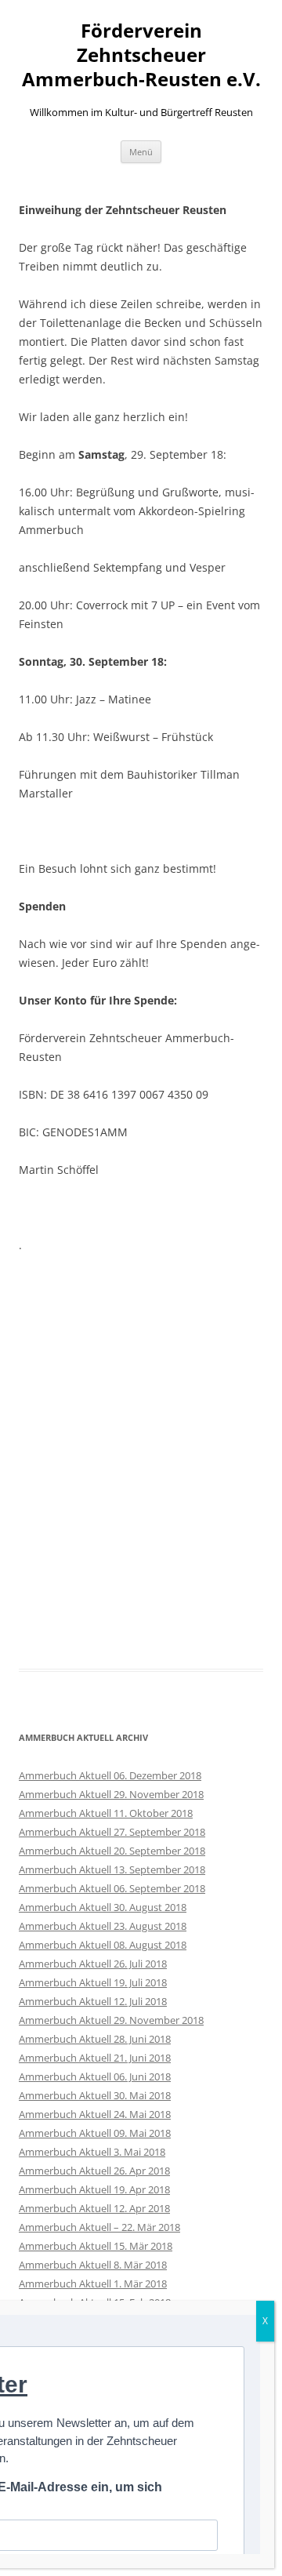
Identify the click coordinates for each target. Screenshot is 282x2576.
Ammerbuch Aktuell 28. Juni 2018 (95, 2039)
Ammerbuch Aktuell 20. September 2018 (112, 1851)
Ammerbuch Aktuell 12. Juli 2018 (93, 2001)
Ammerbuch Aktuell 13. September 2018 (112, 1869)
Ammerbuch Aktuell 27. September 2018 (112, 1832)
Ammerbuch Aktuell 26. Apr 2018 (94, 2171)
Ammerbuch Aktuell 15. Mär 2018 (96, 2246)
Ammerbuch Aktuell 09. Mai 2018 (95, 2133)
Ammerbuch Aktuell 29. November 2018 (111, 1794)
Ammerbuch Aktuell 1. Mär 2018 (93, 2284)
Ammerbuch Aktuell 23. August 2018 (103, 1926)
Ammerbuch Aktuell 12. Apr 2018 (94, 2208)
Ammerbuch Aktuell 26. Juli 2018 (93, 1964)
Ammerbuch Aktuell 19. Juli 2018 (93, 1982)
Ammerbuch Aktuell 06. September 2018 (112, 1888)
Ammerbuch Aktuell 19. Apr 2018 (94, 2189)
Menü (141, 152)
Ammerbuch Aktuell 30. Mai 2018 (95, 2095)
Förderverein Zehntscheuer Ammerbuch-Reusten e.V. (141, 55)
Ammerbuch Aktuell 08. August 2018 (103, 1945)
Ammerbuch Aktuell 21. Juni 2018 (95, 2058)
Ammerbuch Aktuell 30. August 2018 (103, 1907)
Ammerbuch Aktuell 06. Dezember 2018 (110, 1775)
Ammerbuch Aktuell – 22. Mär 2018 (99, 2227)
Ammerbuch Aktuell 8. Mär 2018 (93, 2265)
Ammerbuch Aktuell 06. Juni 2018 (95, 2076)
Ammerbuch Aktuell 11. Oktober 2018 (106, 1813)
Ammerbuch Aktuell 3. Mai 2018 (92, 2152)
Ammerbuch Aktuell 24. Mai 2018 (95, 2114)
